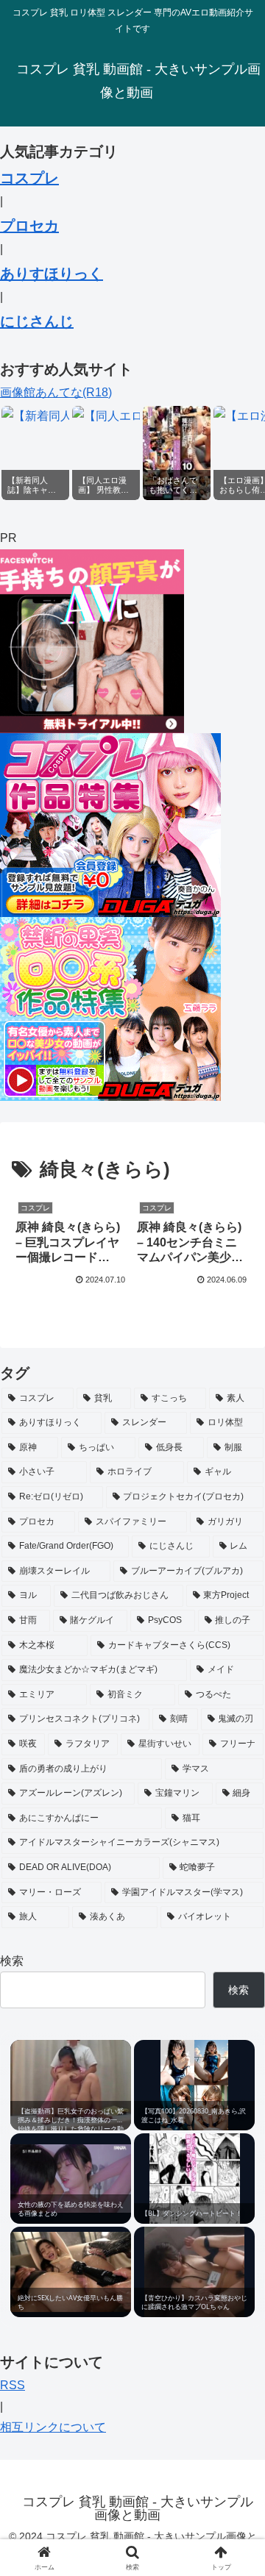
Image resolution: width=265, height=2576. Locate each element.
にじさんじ (37, 321)
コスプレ (29, 178)
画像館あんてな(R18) (56, 392)
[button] (237, 2050)
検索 (12, 1961)
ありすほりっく (52, 274)
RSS (13, 2385)
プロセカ (29, 226)
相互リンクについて (53, 2427)
